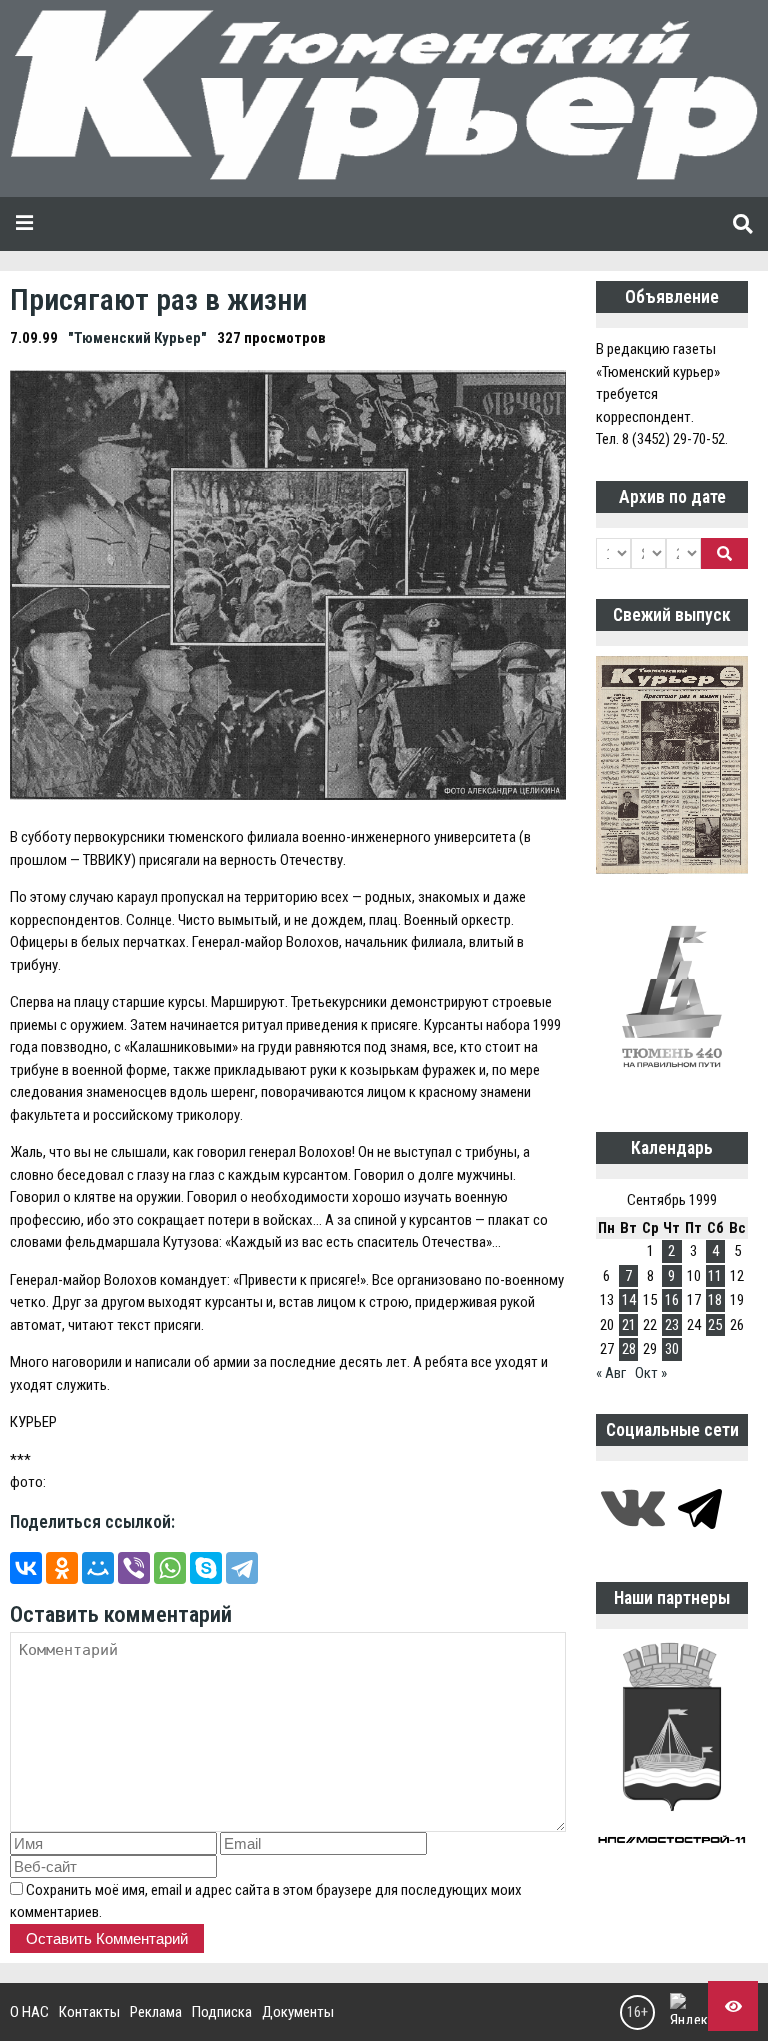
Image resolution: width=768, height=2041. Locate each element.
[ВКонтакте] (26, 1568)
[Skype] (206, 1568)
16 (672, 1300)
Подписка (222, 2012)
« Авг (611, 1373)
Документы (298, 2012)
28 (629, 1349)
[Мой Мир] (98, 1568)
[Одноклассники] (62, 1568)
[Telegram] (242, 1568)
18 (715, 1300)
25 (715, 1325)
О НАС (29, 2012)
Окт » (651, 1373)
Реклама (156, 2012)
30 (672, 1349)
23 (672, 1325)
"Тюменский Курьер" (137, 338)
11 (715, 1276)
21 (629, 1325)
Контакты (89, 2012)
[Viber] (134, 1568)
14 (629, 1300)
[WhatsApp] (170, 1568)
